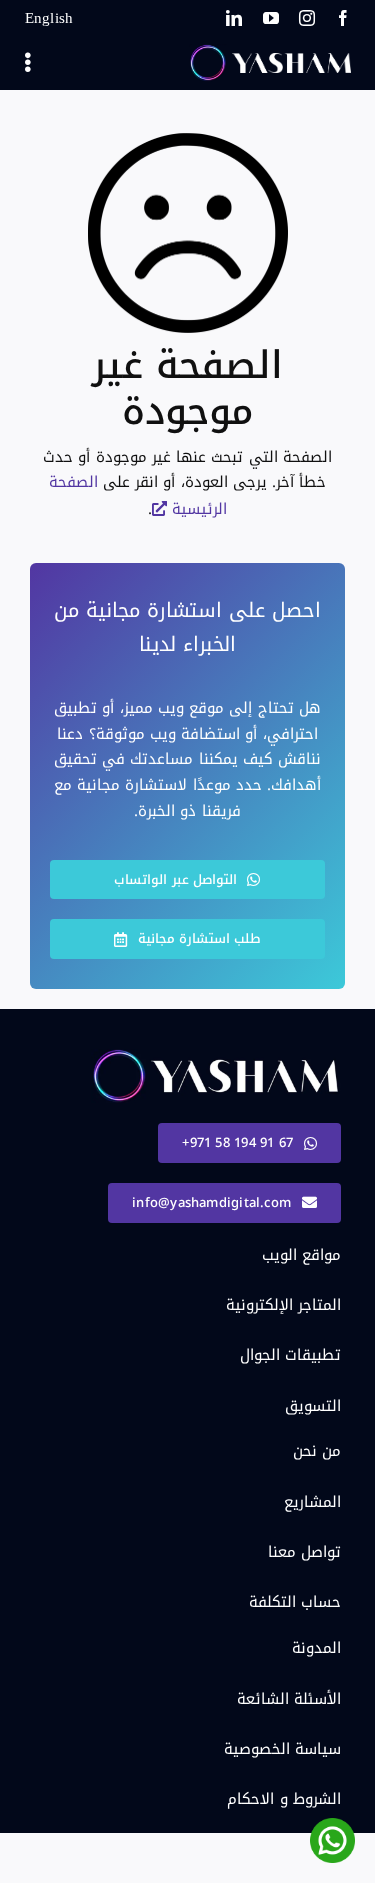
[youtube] (271, 18)
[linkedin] (234, 18)
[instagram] (307, 18)
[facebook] (343, 18)
